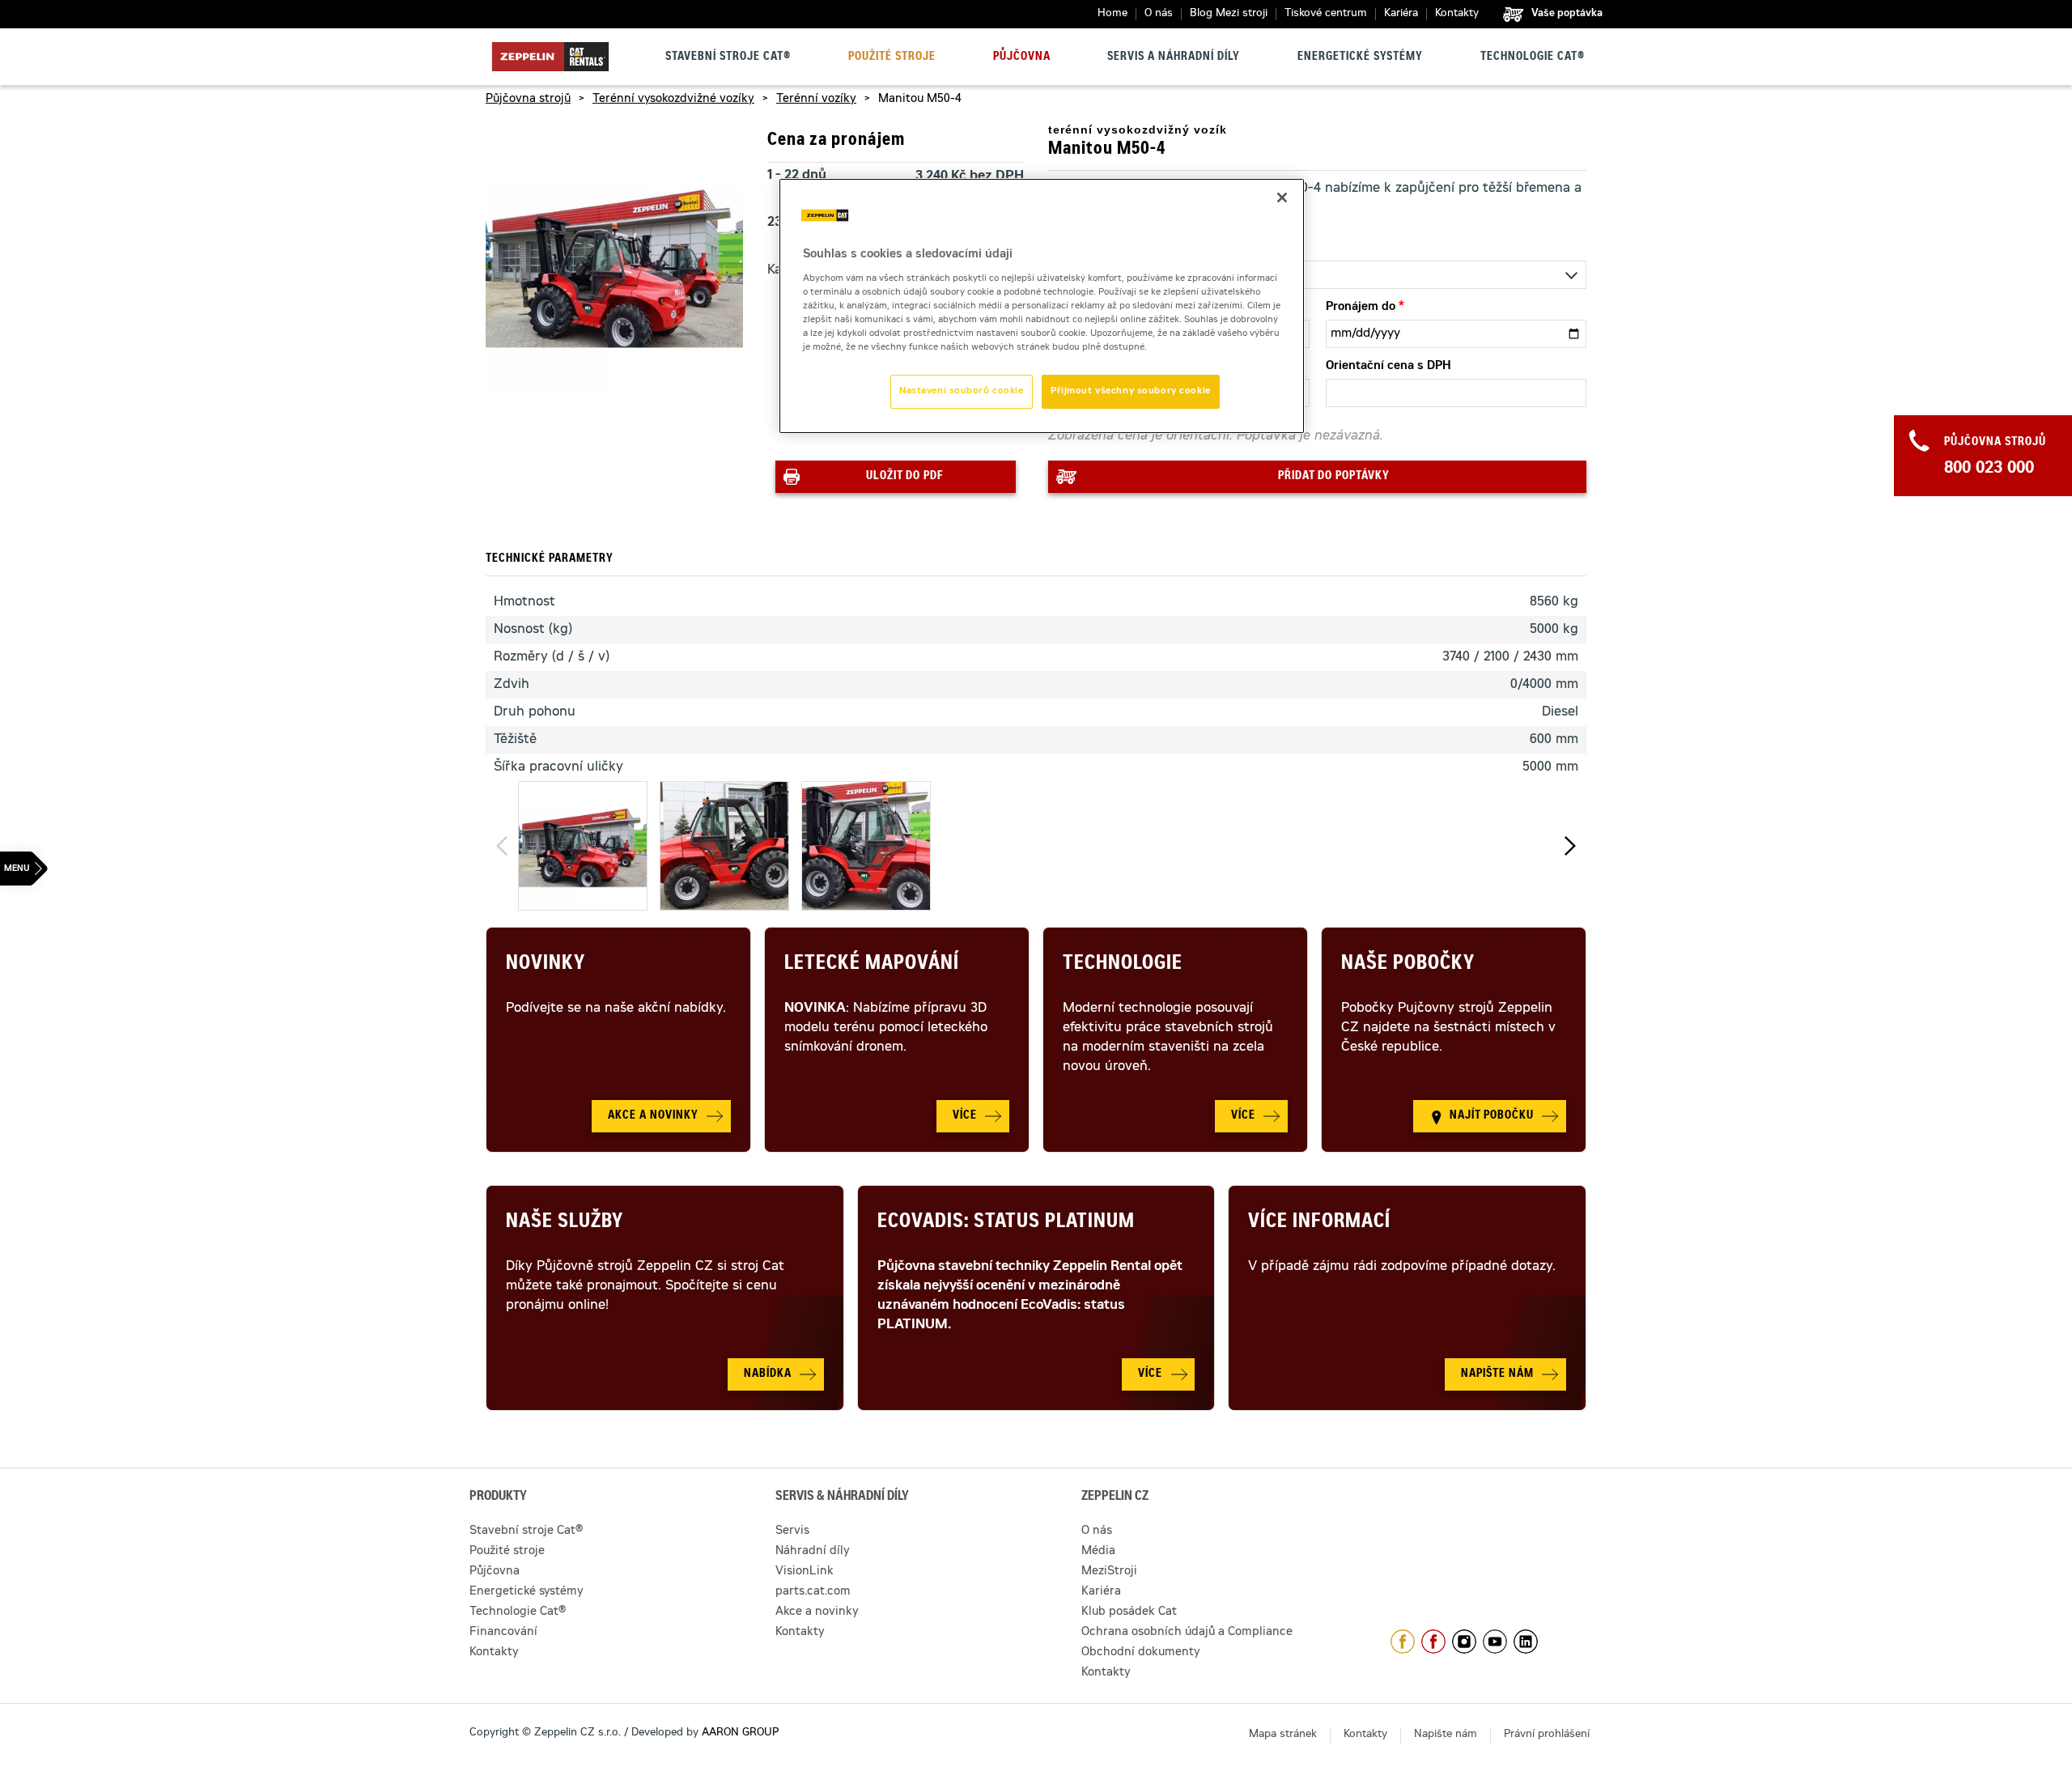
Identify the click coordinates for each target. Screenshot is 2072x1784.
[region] (1042, 306)
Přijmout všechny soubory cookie (1131, 391)
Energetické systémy (1360, 57)
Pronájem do (1361, 308)
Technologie (1123, 965)
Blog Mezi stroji (1229, 14)
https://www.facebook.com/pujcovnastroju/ (1433, 1642)
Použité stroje (892, 57)
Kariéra (1401, 14)
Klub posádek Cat (1129, 1612)
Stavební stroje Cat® (728, 57)
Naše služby (565, 1223)
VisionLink (805, 1572)
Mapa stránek (1283, 1735)
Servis (792, 1531)
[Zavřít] (1282, 198)
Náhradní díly (813, 1552)
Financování (503, 1633)
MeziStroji (1109, 1572)
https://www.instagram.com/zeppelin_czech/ (1464, 1642)
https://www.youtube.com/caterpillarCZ (1495, 1642)
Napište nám (1446, 1735)
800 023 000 (1989, 469)
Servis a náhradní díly (1174, 57)
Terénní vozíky (816, 100)
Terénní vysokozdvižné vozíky (673, 100)
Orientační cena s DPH (1388, 367)
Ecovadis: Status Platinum (1006, 1223)
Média (1098, 1552)
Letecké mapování (872, 965)
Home (1112, 14)
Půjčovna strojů (528, 100)
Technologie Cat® (1533, 57)
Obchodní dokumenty (1141, 1653)
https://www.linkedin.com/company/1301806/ (1526, 1642)
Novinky (546, 965)
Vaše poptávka (1567, 14)
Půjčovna (1022, 57)
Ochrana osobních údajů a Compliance (1187, 1633)
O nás (1159, 14)
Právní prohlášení (1547, 1735)
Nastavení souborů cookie (962, 391)
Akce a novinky (817, 1612)
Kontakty (1457, 14)
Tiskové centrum (1326, 14)
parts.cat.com (813, 1592)
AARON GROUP (740, 1733)
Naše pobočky (1408, 965)
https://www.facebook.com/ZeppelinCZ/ (1403, 1642)
